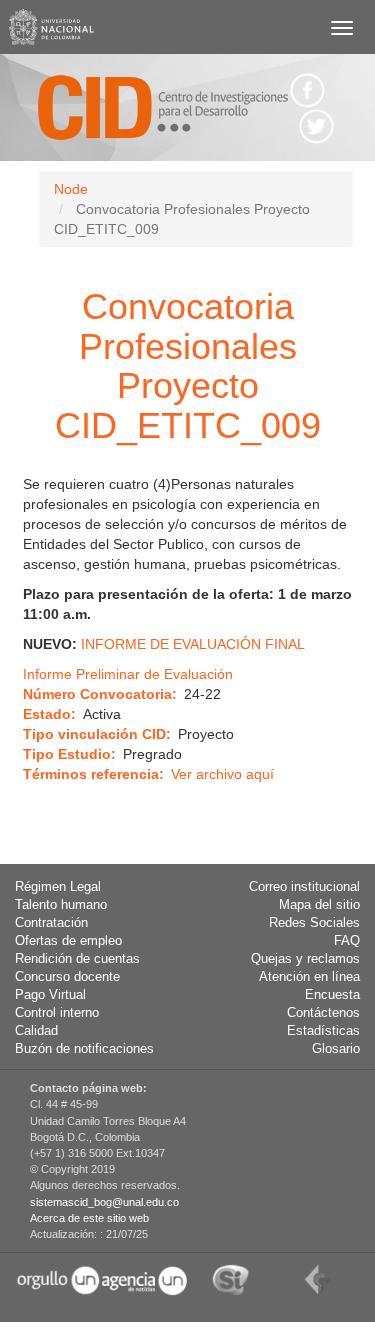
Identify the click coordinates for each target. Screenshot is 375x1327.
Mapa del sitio (319, 905)
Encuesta (332, 995)
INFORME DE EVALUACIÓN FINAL (193, 644)
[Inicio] (163, 107)
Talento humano (61, 905)
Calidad (36, 1031)
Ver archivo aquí (222, 774)
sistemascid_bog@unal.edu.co (104, 1202)
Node (71, 189)
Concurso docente (67, 977)
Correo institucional (304, 887)
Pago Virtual (50, 995)
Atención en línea (309, 977)
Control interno (57, 1013)
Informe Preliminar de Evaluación (128, 674)
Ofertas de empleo (68, 941)
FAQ (347, 941)
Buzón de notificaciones (84, 1049)
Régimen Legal (58, 887)
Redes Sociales (314, 923)
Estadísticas (323, 1031)
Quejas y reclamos (305, 959)
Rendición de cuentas (77, 959)
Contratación (51, 923)
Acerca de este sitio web (89, 1218)
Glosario (336, 1049)
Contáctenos (323, 1013)
